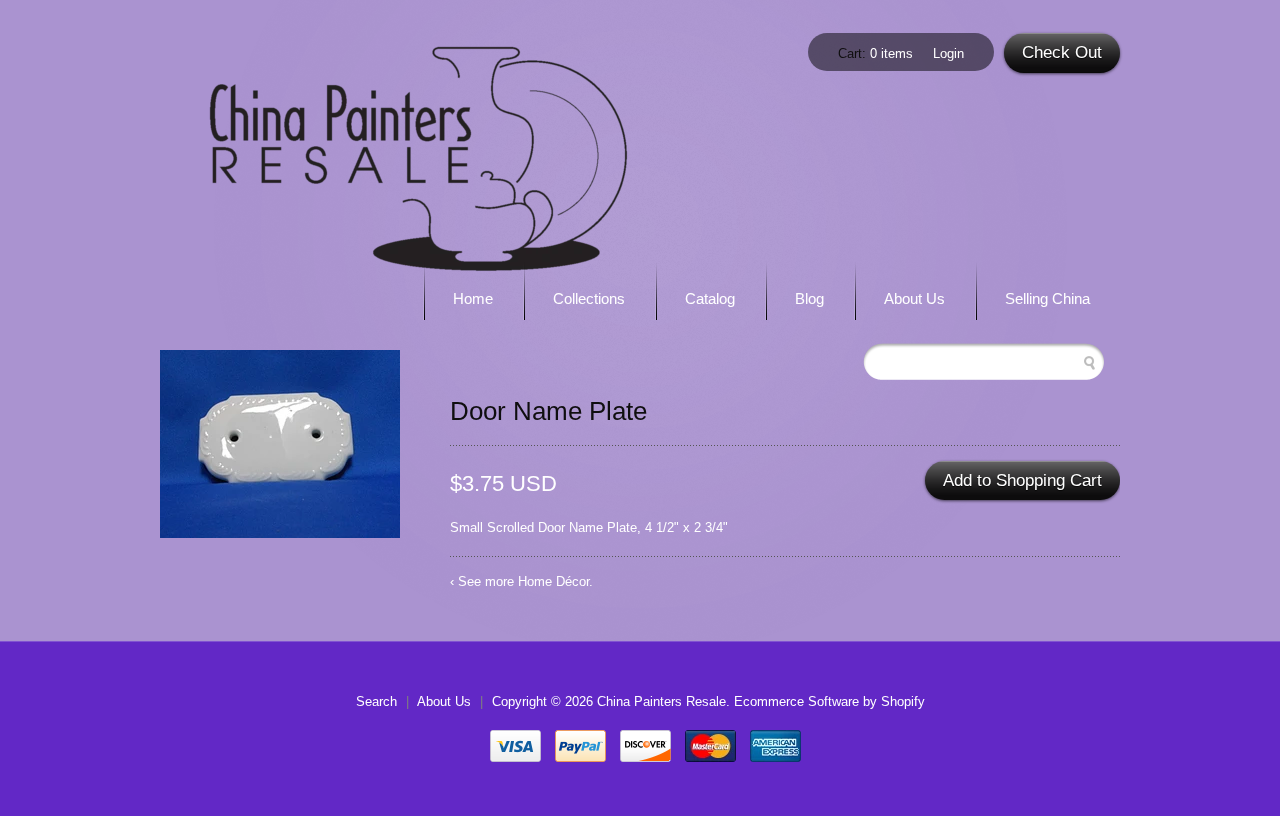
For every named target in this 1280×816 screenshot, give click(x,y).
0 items (891, 53)
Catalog (710, 298)
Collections (589, 298)
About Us (914, 298)
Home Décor (553, 581)
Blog (809, 298)
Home (473, 298)
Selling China (1047, 298)
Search (376, 701)
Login (948, 53)
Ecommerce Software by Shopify (829, 701)
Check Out (1062, 52)
